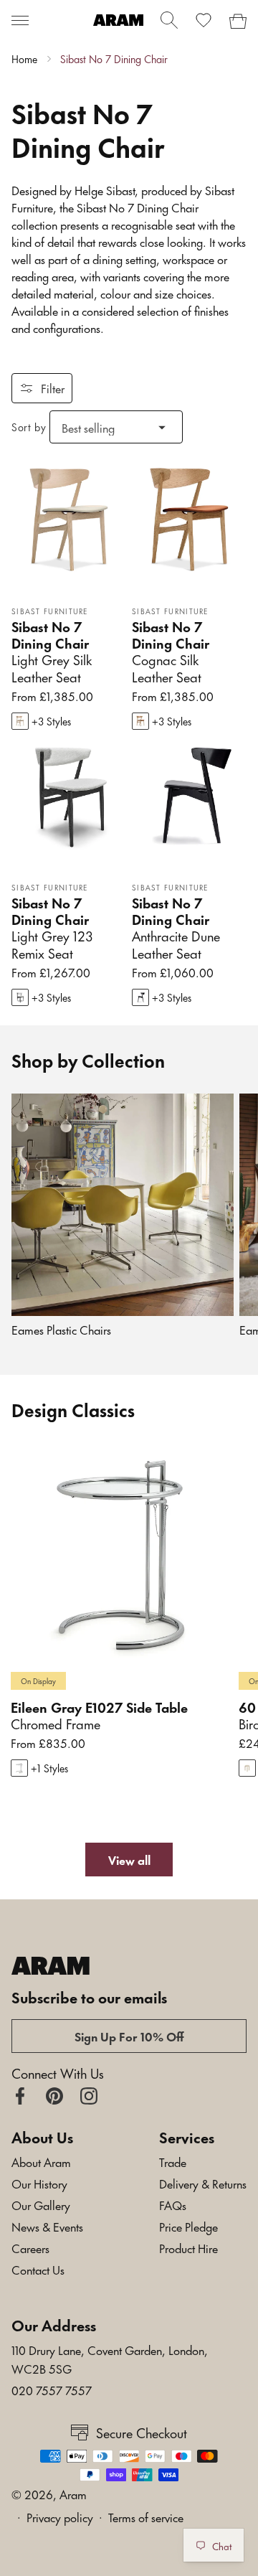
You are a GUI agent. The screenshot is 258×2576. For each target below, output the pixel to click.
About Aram (41, 2161)
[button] (20, 20)
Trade (173, 2161)
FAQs (173, 2204)
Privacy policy (60, 2516)
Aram (73, 2493)
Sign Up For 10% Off (129, 2036)
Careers (30, 2247)
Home (24, 59)
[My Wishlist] (204, 20)
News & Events (47, 2226)
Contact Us (38, 2269)
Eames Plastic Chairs (61, 1329)
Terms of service (146, 2516)
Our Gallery (41, 2204)
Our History (39, 2183)
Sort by (29, 427)
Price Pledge (188, 2226)
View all (129, 1859)
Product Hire (188, 2247)
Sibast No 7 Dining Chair (114, 59)
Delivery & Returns (203, 2183)
